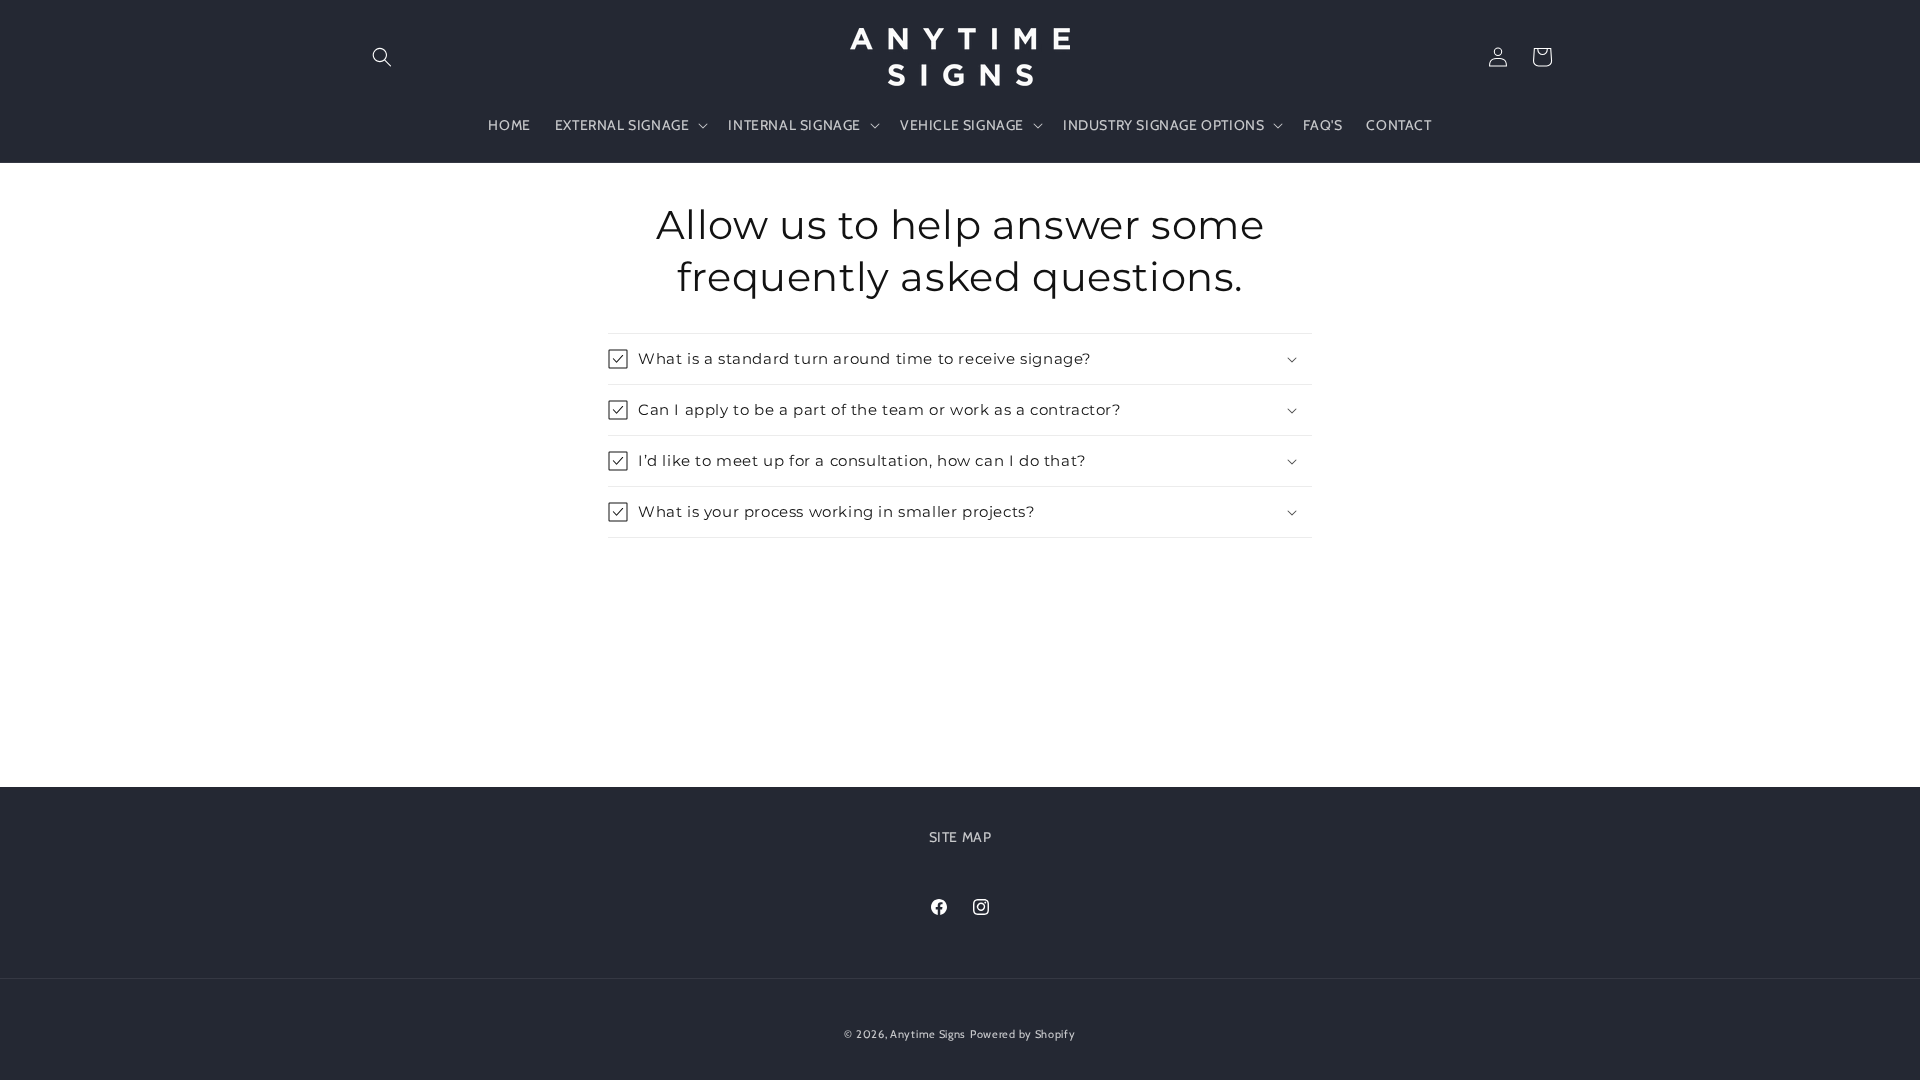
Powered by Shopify (1023, 1034)
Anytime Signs (928, 1034)
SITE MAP (960, 837)
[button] (382, 57)
